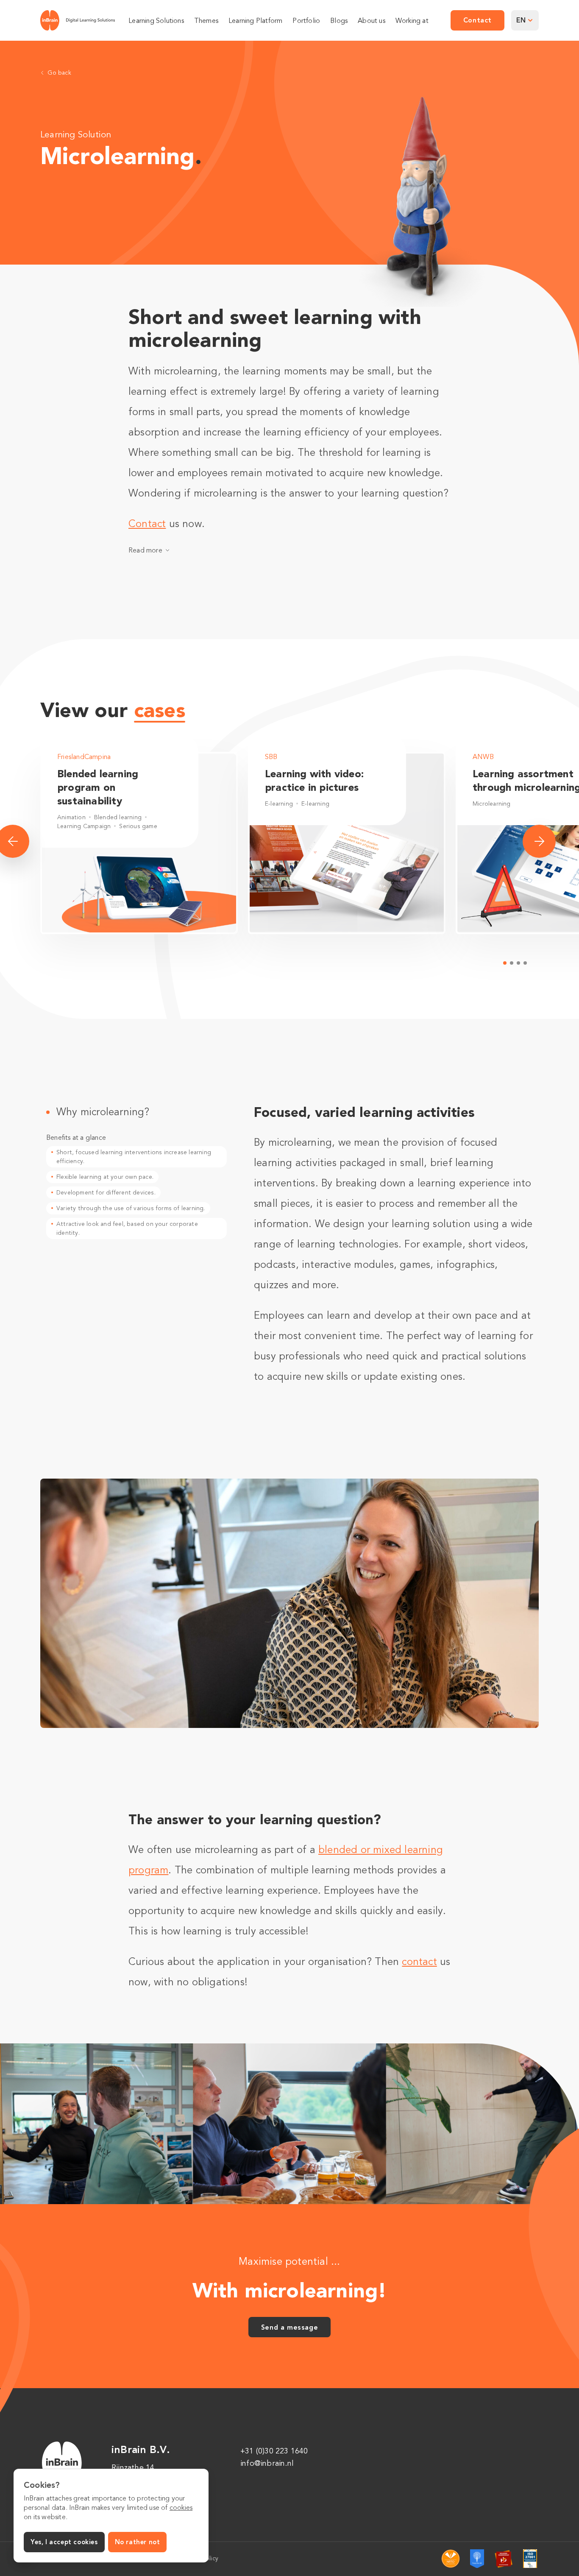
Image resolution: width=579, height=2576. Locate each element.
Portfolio (306, 21)
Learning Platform (255, 21)
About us (372, 21)
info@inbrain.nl (267, 2463)
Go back (59, 73)
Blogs (339, 21)
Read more (145, 550)
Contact (147, 524)
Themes (206, 21)
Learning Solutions (156, 21)
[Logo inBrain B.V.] (78, 20)
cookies (181, 2508)
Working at (412, 21)
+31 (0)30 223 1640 (274, 2451)
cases (160, 710)
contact (419, 1962)
